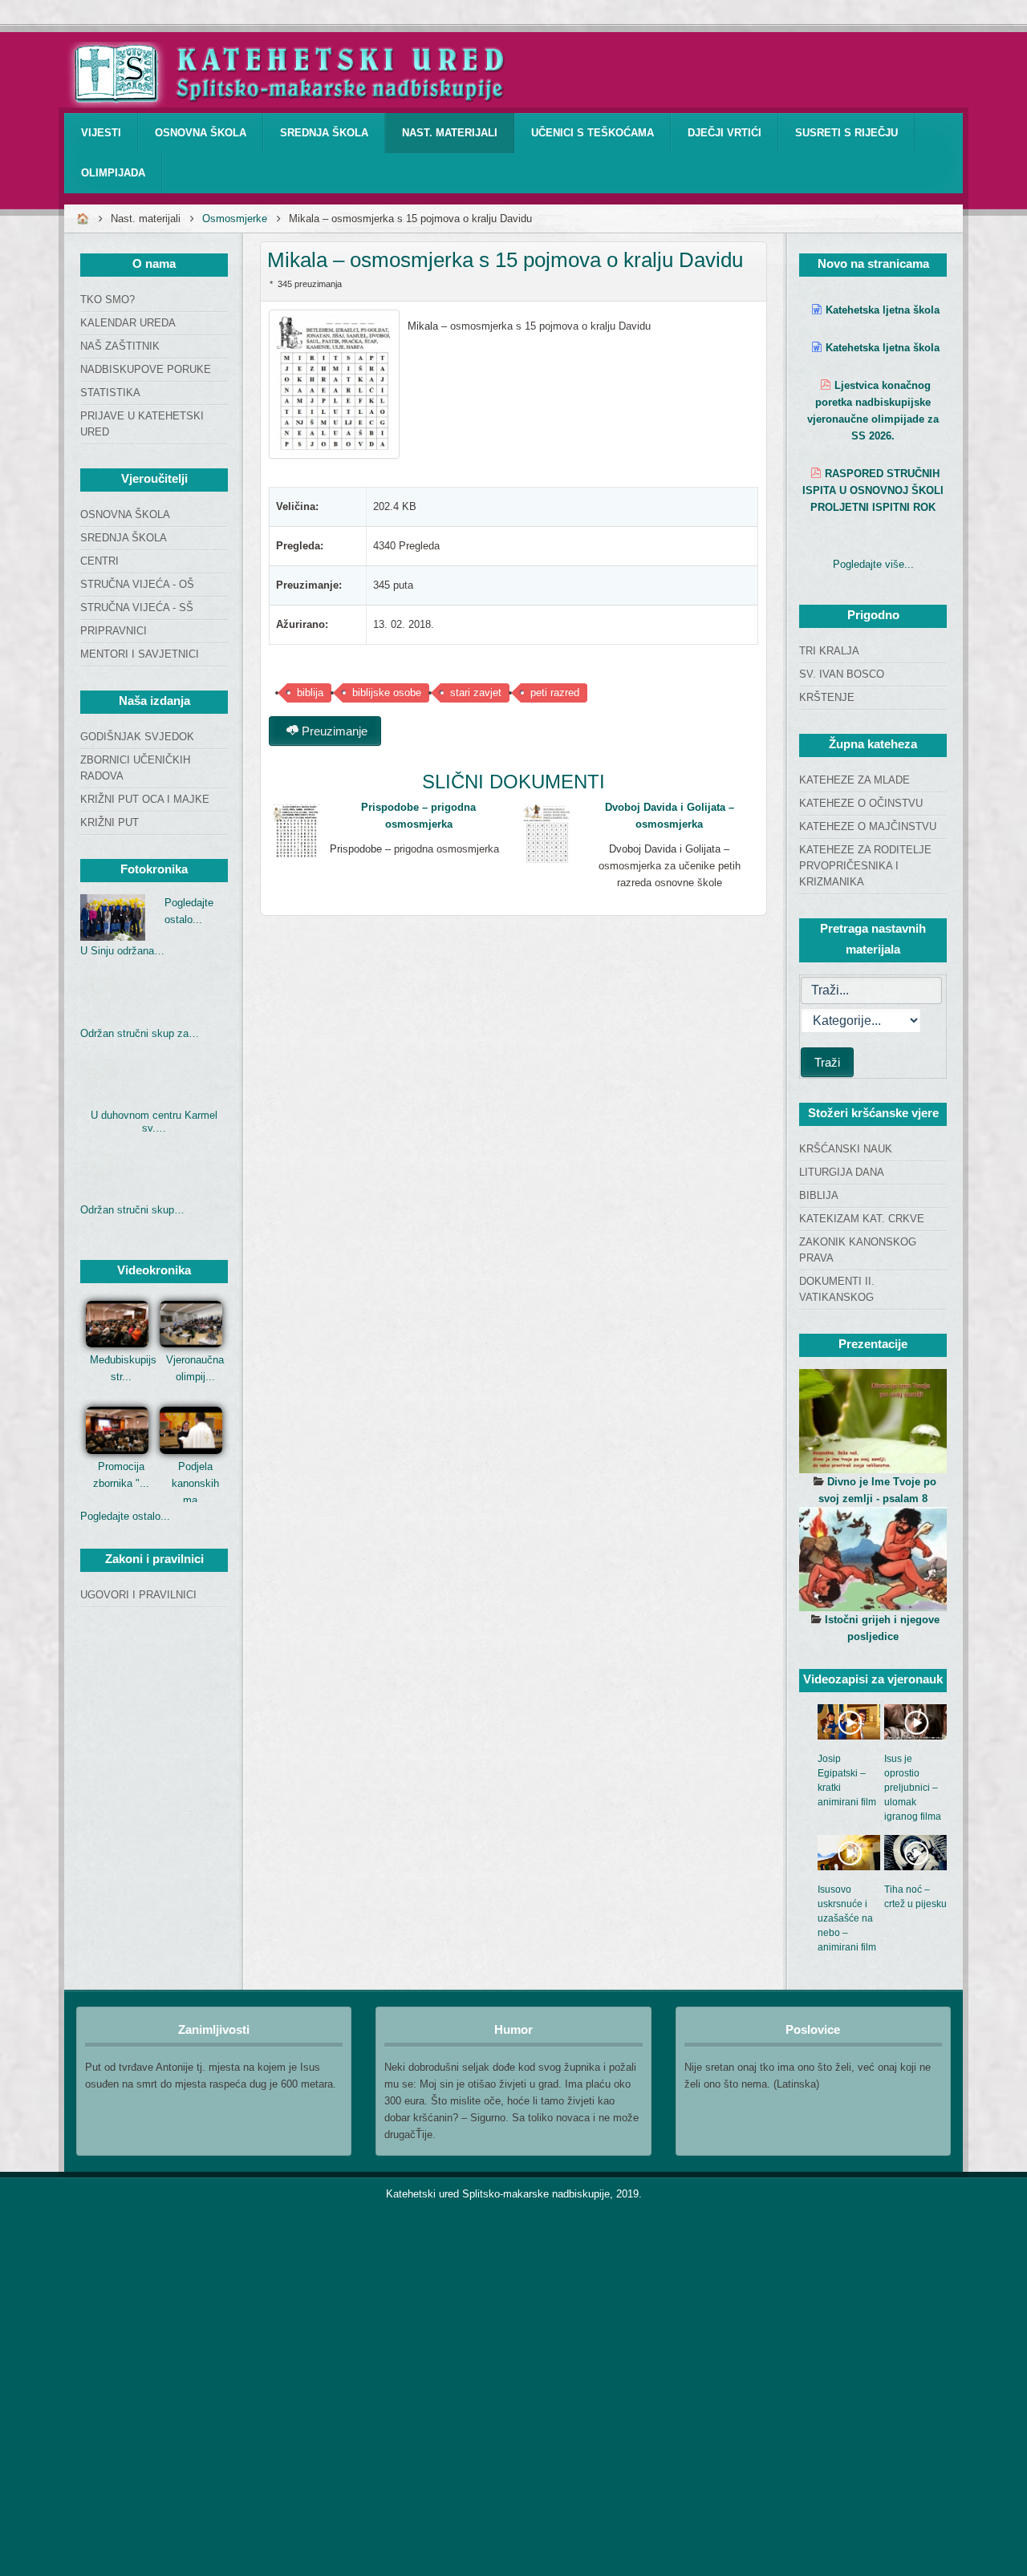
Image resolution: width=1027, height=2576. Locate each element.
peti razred (555, 693)
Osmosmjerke (235, 219)
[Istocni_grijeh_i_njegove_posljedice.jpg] (873, 1559)
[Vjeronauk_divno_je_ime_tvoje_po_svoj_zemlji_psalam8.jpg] (873, 1421)
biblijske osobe (387, 693)
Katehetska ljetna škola (883, 310)
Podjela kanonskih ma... (195, 1483)
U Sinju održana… (122, 951)
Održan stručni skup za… (140, 1033)
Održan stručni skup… (132, 1210)
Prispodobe (356, 849)
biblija (310, 693)
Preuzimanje (333, 731)
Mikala (424, 326)
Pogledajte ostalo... (125, 1516)
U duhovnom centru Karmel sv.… (154, 1122)
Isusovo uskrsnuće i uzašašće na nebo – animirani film (847, 1918)
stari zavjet (476, 693)
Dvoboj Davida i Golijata (665, 849)
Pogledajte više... (873, 564)
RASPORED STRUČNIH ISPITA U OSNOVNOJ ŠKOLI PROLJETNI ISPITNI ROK (873, 490)
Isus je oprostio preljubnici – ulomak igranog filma (913, 1788)
